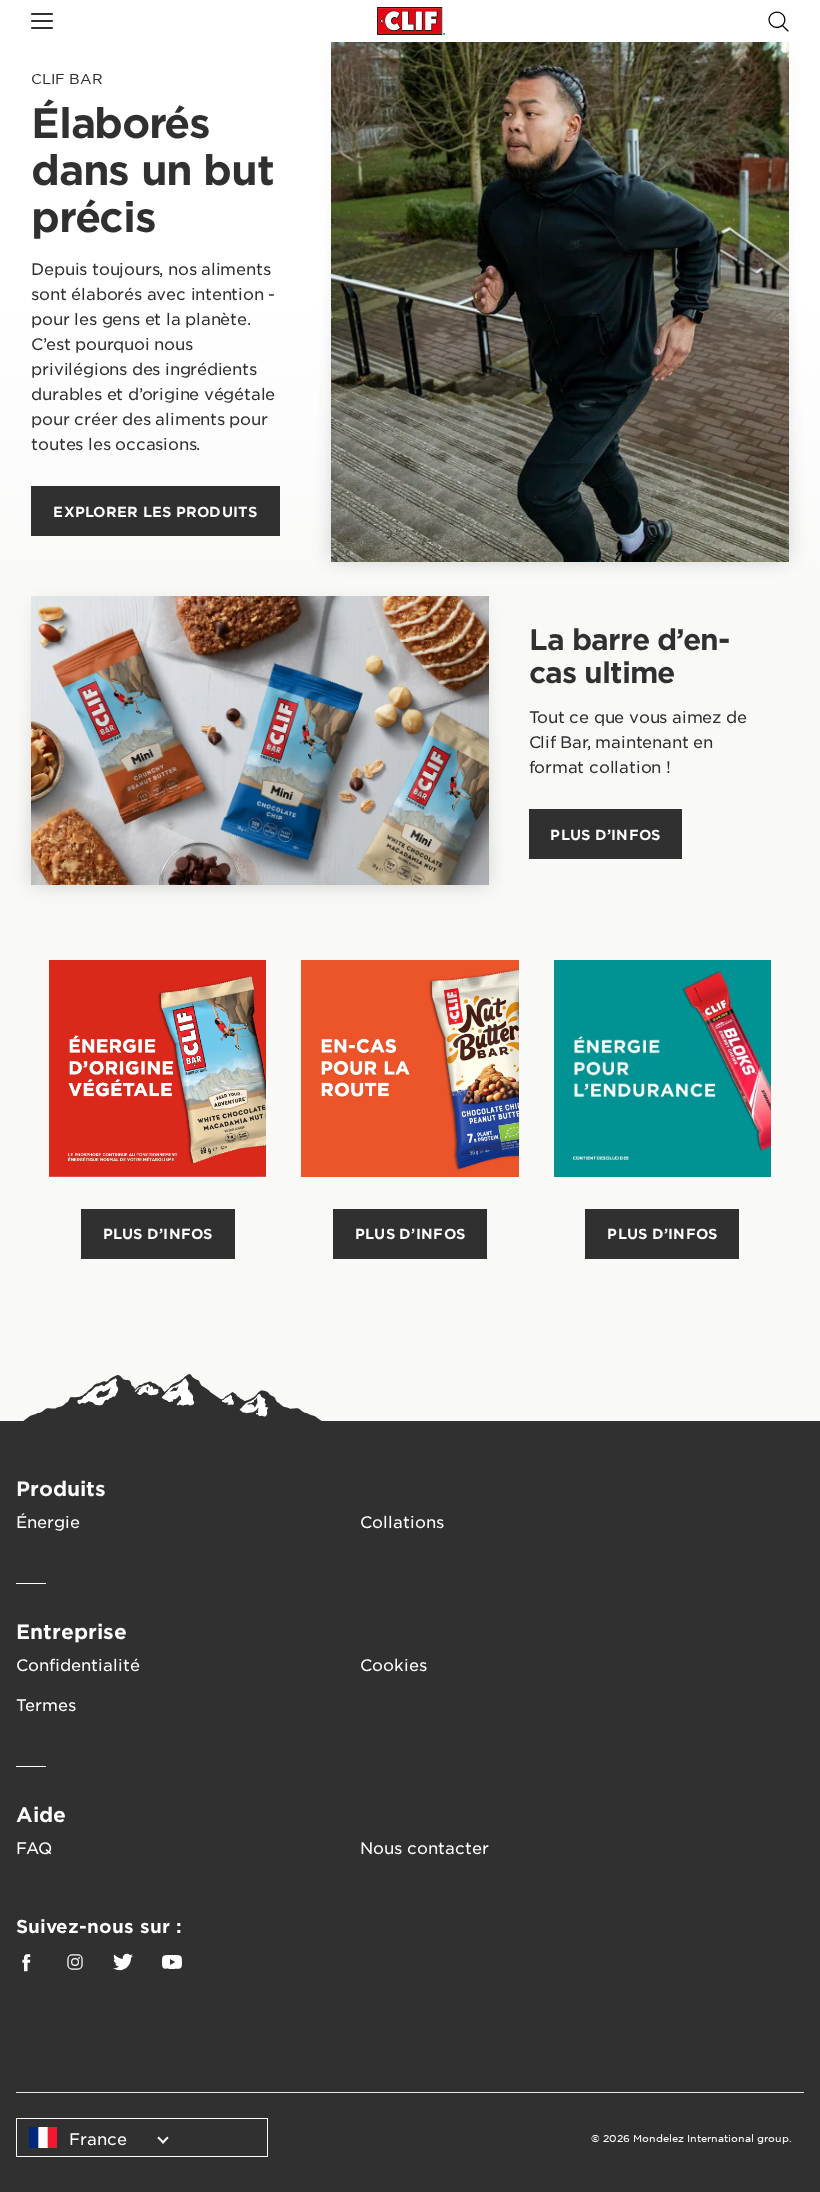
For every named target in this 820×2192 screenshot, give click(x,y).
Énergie (48, 1521)
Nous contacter (424, 1847)
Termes (46, 1704)
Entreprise (71, 1631)
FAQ (34, 1847)
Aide (41, 1814)
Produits (61, 1488)
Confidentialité (78, 1664)
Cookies (393, 1664)
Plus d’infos (158, 1233)
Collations (402, 1521)
